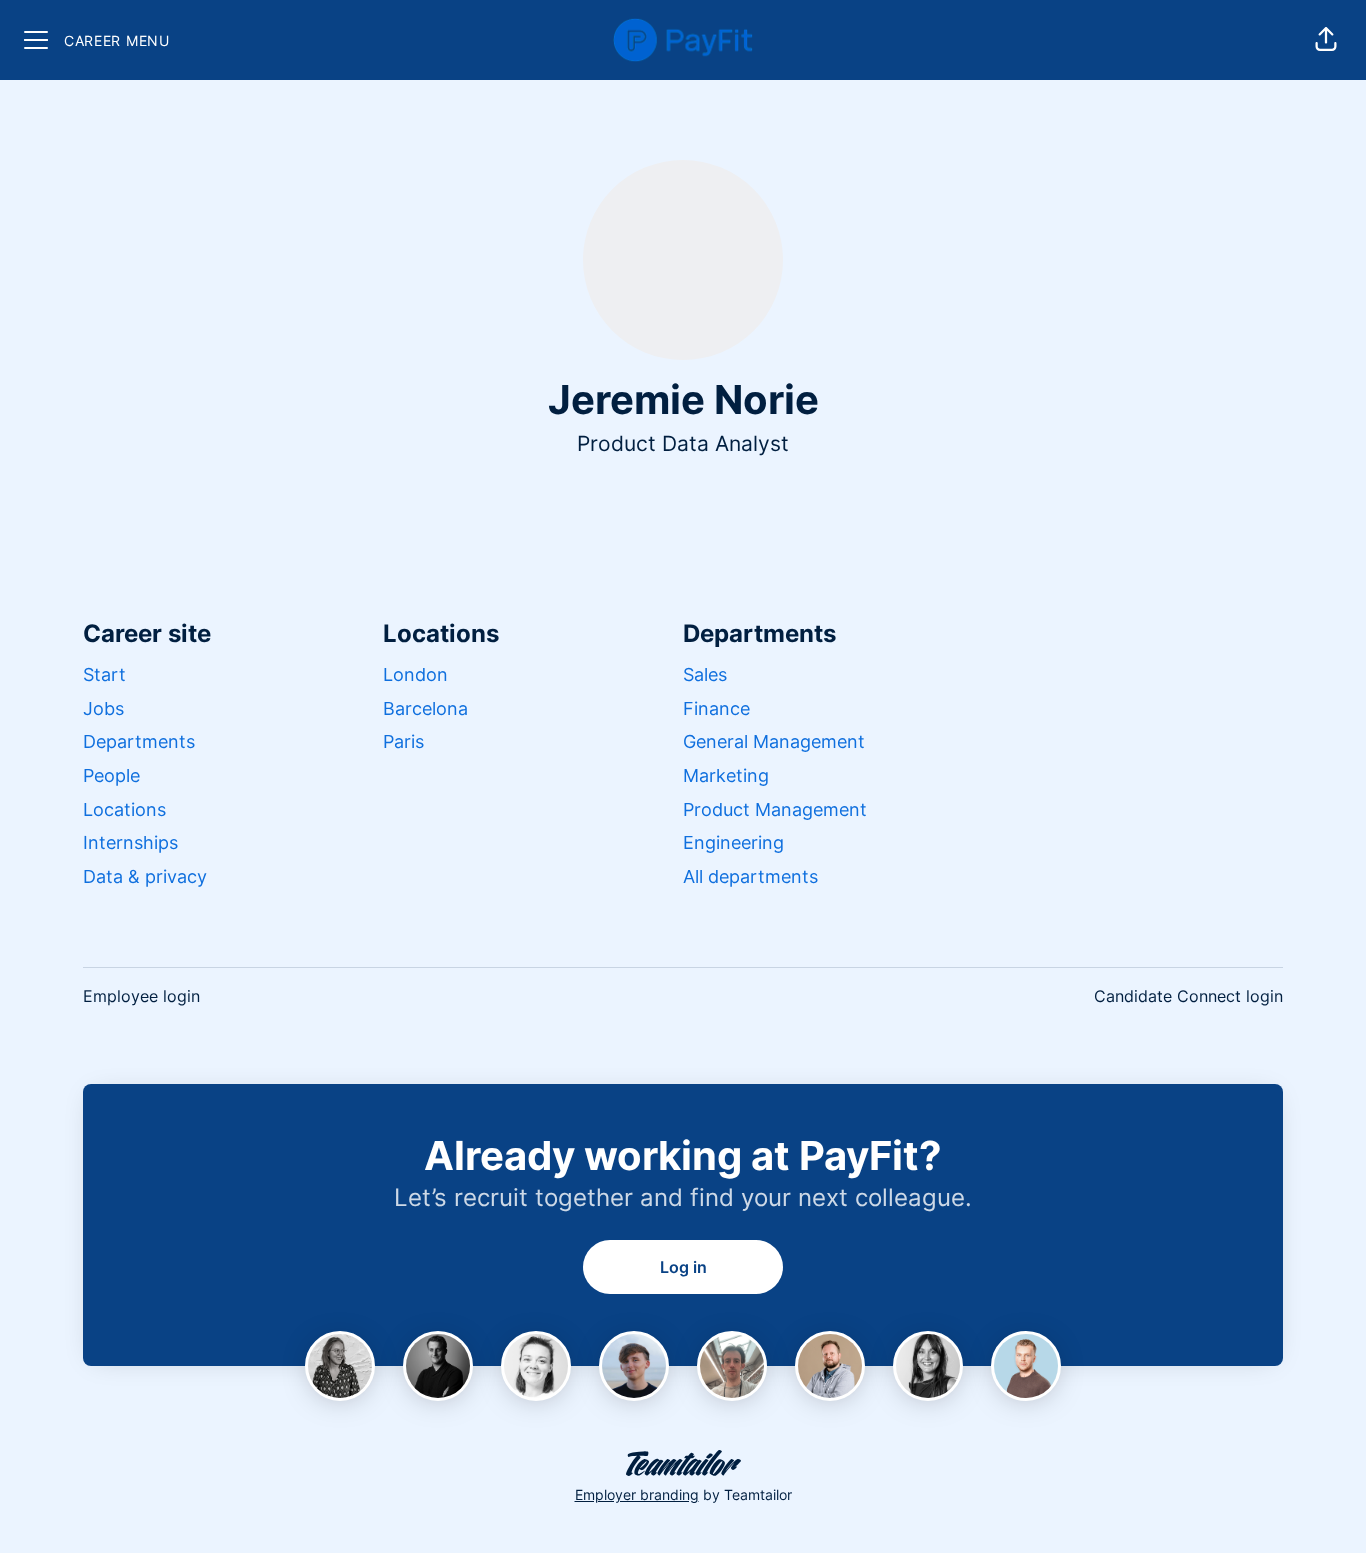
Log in (683, 1267)
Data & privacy (145, 876)
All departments (750, 876)
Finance (716, 708)
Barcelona (425, 708)
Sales (705, 674)
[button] (1326, 40)
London (415, 674)
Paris (403, 741)
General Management (774, 741)
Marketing (726, 775)
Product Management (775, 809)
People (111, 775)
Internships (130, 842)
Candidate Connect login (1188, 996)
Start (104, 674)
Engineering (733, 842)
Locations (124, 809)
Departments (139, 741)
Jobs (103, 708)
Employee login (141, 996)
